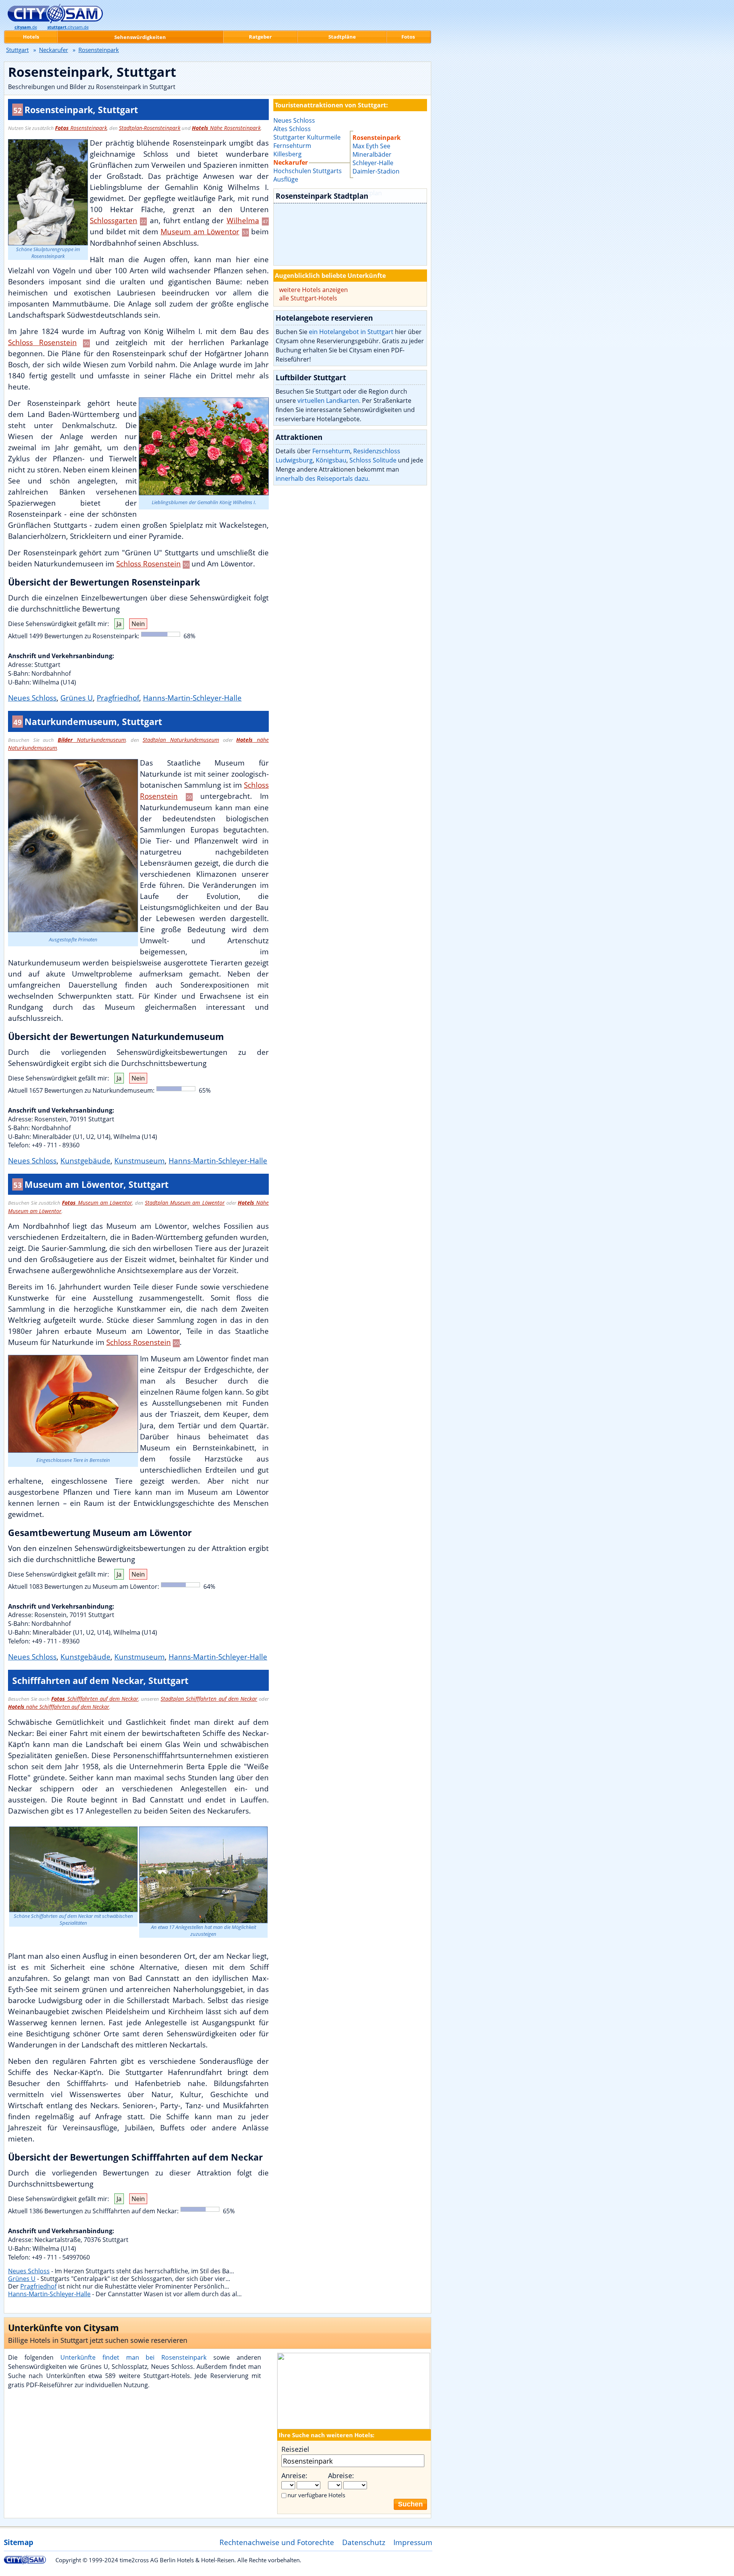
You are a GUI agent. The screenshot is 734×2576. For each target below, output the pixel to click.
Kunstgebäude (85, 1161)
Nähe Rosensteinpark (226, 128)
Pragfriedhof (118, 698)
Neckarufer (54, 50)
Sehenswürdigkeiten (140, 37)
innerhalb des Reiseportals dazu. (323, 479)
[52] (350, 227)
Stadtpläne (342, 37)
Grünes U (77, 698)
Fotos (408, 37)
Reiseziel (295, 2449)
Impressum (413, 2542)
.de (26, 27)
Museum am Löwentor (200, 231)
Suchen (410, 2504)
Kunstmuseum (140, 1161)
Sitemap (19, 2542)
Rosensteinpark (81, 128)
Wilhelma (243, 220)
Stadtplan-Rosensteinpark (150, 128)
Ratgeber (260, 37)
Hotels (31, 37)
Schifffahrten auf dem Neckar (95, 1699)
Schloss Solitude (373, 460)
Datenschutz (364, 2542)
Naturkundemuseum (92, 740)
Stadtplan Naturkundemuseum (181, 740)
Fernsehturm (331, 451)
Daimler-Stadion (376, 171)
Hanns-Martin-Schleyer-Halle (192, 698)
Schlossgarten (114, 220)
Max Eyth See (371, 146)
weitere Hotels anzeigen (313, 290)
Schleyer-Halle (373, 163)
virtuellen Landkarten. (329, 401)
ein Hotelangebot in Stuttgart (351, 332)
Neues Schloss (32, 698)
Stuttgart (17, 50)
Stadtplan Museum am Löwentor (185, 1203)
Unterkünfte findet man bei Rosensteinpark (134, 2357)
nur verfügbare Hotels (316, 2495)
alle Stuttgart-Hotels (308, 298)
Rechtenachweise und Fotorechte (277, 2542)
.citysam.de (68, 27)
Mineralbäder (372, 154)
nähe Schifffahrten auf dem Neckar (59, 1707)
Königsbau (331, 460)
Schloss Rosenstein (42, 342)
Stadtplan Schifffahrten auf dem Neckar (209, 1699)
